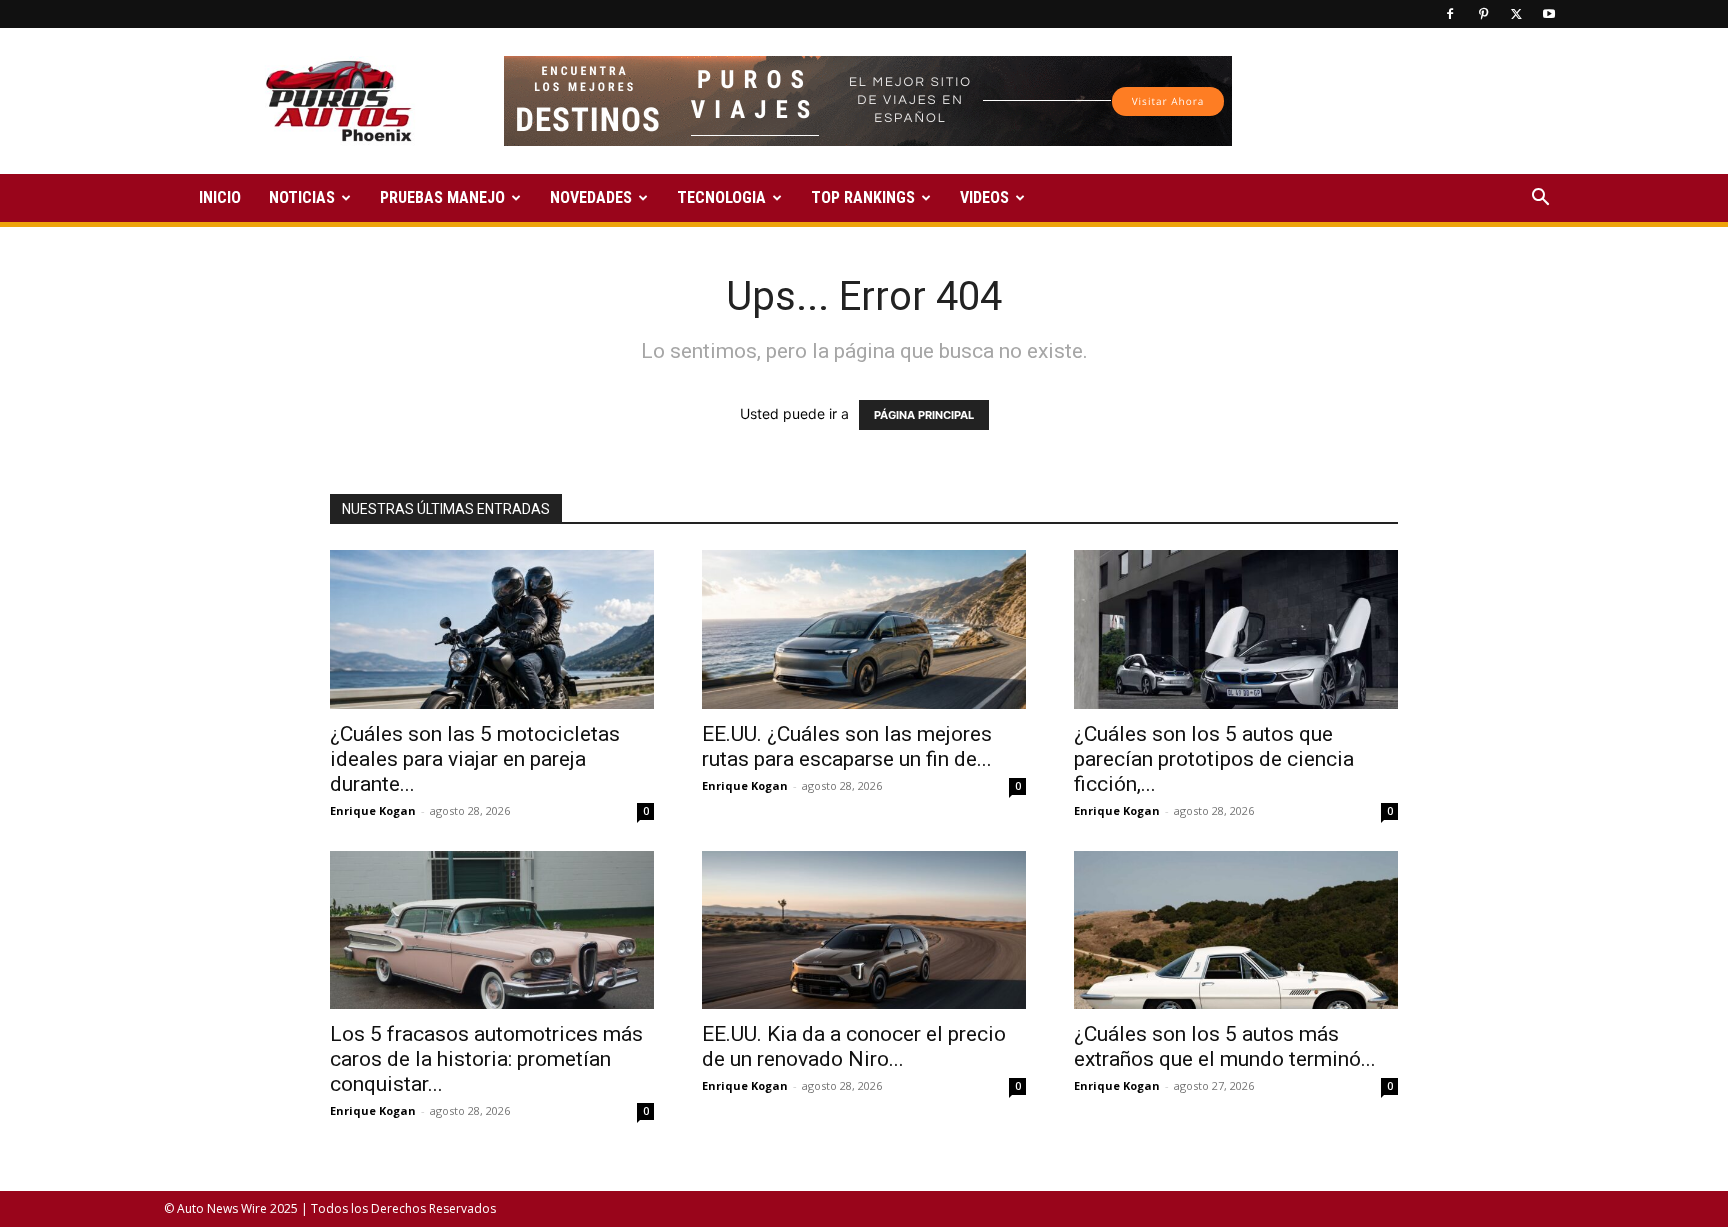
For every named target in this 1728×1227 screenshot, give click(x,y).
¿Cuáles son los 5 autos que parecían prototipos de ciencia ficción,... (1214, 759)
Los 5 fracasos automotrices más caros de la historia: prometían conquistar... (486, 1059)
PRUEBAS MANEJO (442, 197)
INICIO (220, 197)
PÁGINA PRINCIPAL (924, 415)
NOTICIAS (302, 197)
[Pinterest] (1483, 14)
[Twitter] (1516, 14)
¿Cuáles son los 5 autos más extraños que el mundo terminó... (1225, 1046)
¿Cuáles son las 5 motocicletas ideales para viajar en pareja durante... (475, 759)
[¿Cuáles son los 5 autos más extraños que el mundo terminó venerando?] (1236, 930)
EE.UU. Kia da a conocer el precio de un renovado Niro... (854, 1046)
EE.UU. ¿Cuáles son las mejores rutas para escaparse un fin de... (847, 746)
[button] (1540, 199)
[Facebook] (1450, 14)
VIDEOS (984, 197)
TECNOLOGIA (721, 197)
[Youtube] (1549, 14)
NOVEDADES (591, 197)
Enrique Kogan (373, 810)
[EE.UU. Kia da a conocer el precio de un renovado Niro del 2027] (864, 930)
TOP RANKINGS (863, 197)
